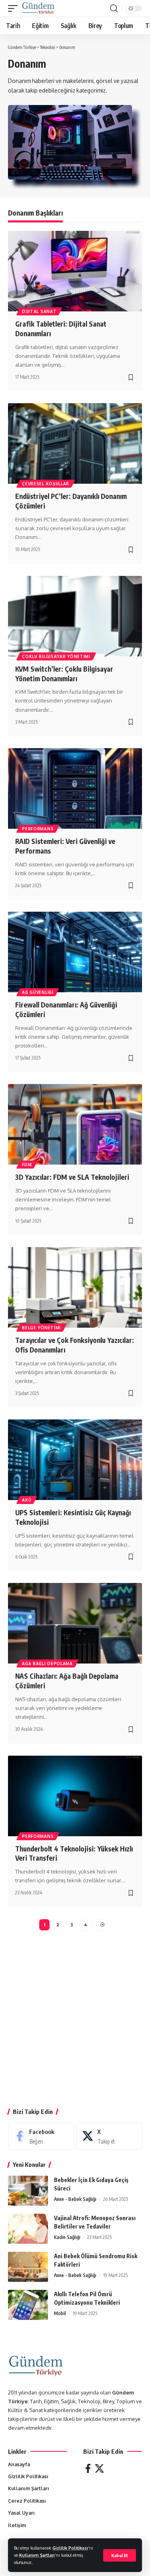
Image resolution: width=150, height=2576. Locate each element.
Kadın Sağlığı (67, 2237)
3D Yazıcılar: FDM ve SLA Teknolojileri (72, 1177)
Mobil (60, 2313)
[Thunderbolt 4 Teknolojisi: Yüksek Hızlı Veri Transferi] (75, 1796)
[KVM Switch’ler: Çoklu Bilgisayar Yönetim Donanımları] (75, 616)
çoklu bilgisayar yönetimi (56, 656)
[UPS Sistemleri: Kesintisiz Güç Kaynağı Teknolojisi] (75, 1460)
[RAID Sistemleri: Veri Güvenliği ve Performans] (75, 788)
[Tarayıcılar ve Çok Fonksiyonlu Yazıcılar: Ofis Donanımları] (75, 1287)
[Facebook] (41, 2136)
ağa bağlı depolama (47, 1663)
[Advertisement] (75, 2022)
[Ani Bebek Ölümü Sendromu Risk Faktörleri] (28, 2267)
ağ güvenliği (38, 992)
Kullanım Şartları (37, 2555)
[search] (114, 8)
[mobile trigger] (15, 8)
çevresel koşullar (46, 484)
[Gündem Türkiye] (38, 8)
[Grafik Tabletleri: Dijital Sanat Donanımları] (75, 271)
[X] (109, 2136)
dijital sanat (39, 311)
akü (27, 1500)
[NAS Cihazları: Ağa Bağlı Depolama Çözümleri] (75, 1623)
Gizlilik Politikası (70, 2548)
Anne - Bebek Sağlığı (75, 2199)
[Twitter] (99, 2468)
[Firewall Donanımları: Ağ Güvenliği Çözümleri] (75, 952)
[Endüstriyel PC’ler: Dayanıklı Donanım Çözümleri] (75, 443)
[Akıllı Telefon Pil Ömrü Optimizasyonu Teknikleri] (28, 2305)
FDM (27, 1165)
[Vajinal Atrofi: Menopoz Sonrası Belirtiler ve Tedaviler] (28, 2229)
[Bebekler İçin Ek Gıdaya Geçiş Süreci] (28, 2191)
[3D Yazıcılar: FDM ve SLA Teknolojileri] (75, 1124)
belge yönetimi (41, 1328)
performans (38, 829)
